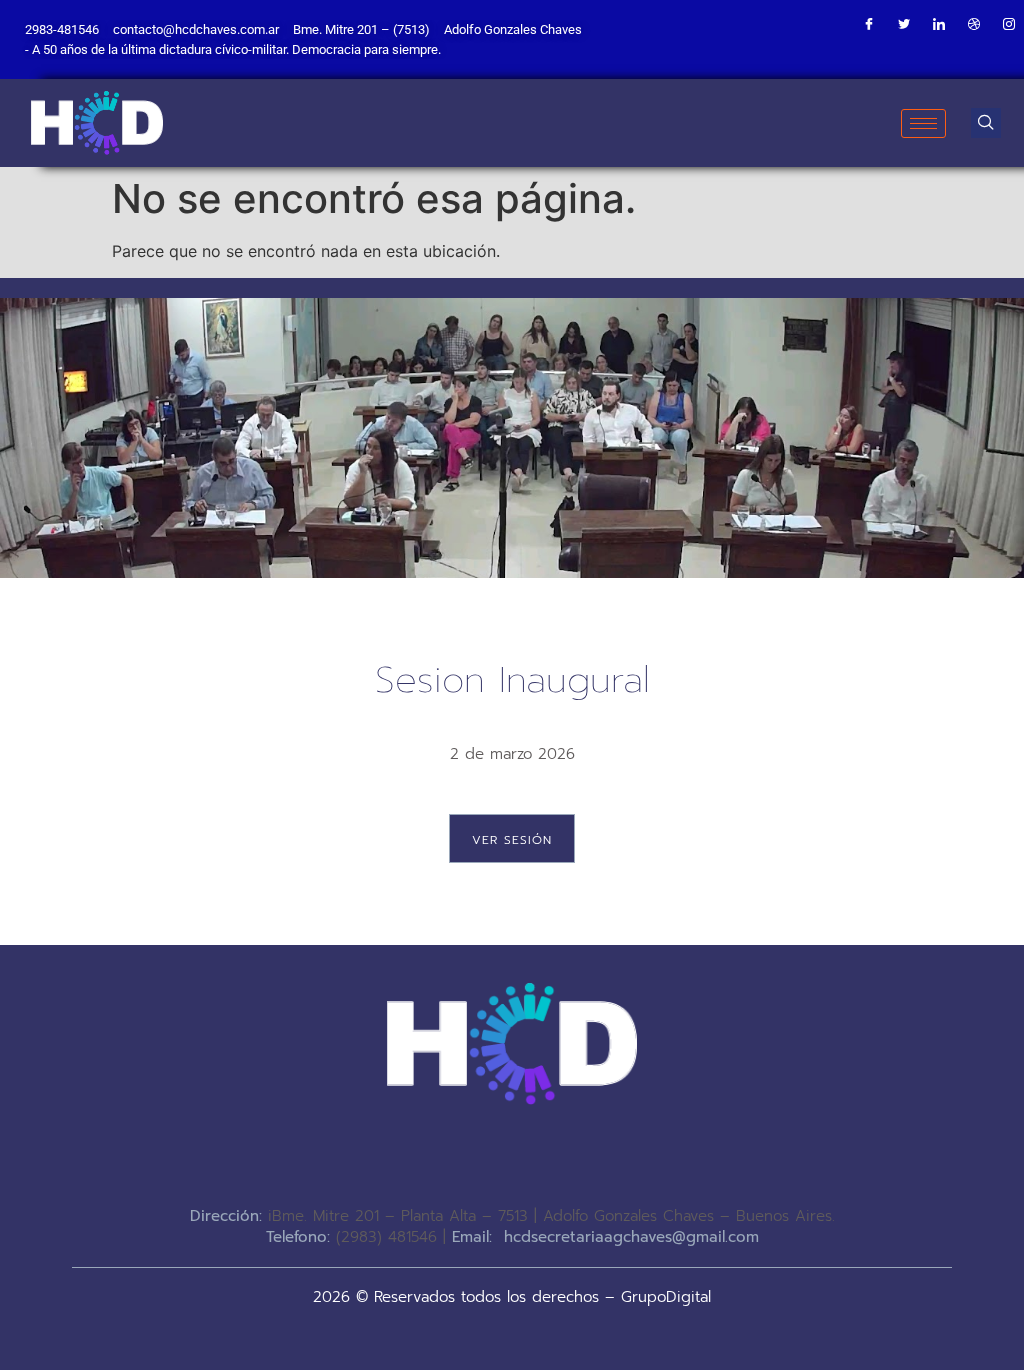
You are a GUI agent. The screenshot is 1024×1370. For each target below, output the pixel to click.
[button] (986, 123)
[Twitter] (904, 25)
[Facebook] (869, 25)
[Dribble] (974, 25)
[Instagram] (1009, 25)
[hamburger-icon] (923, 123)
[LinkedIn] (939, 25)
